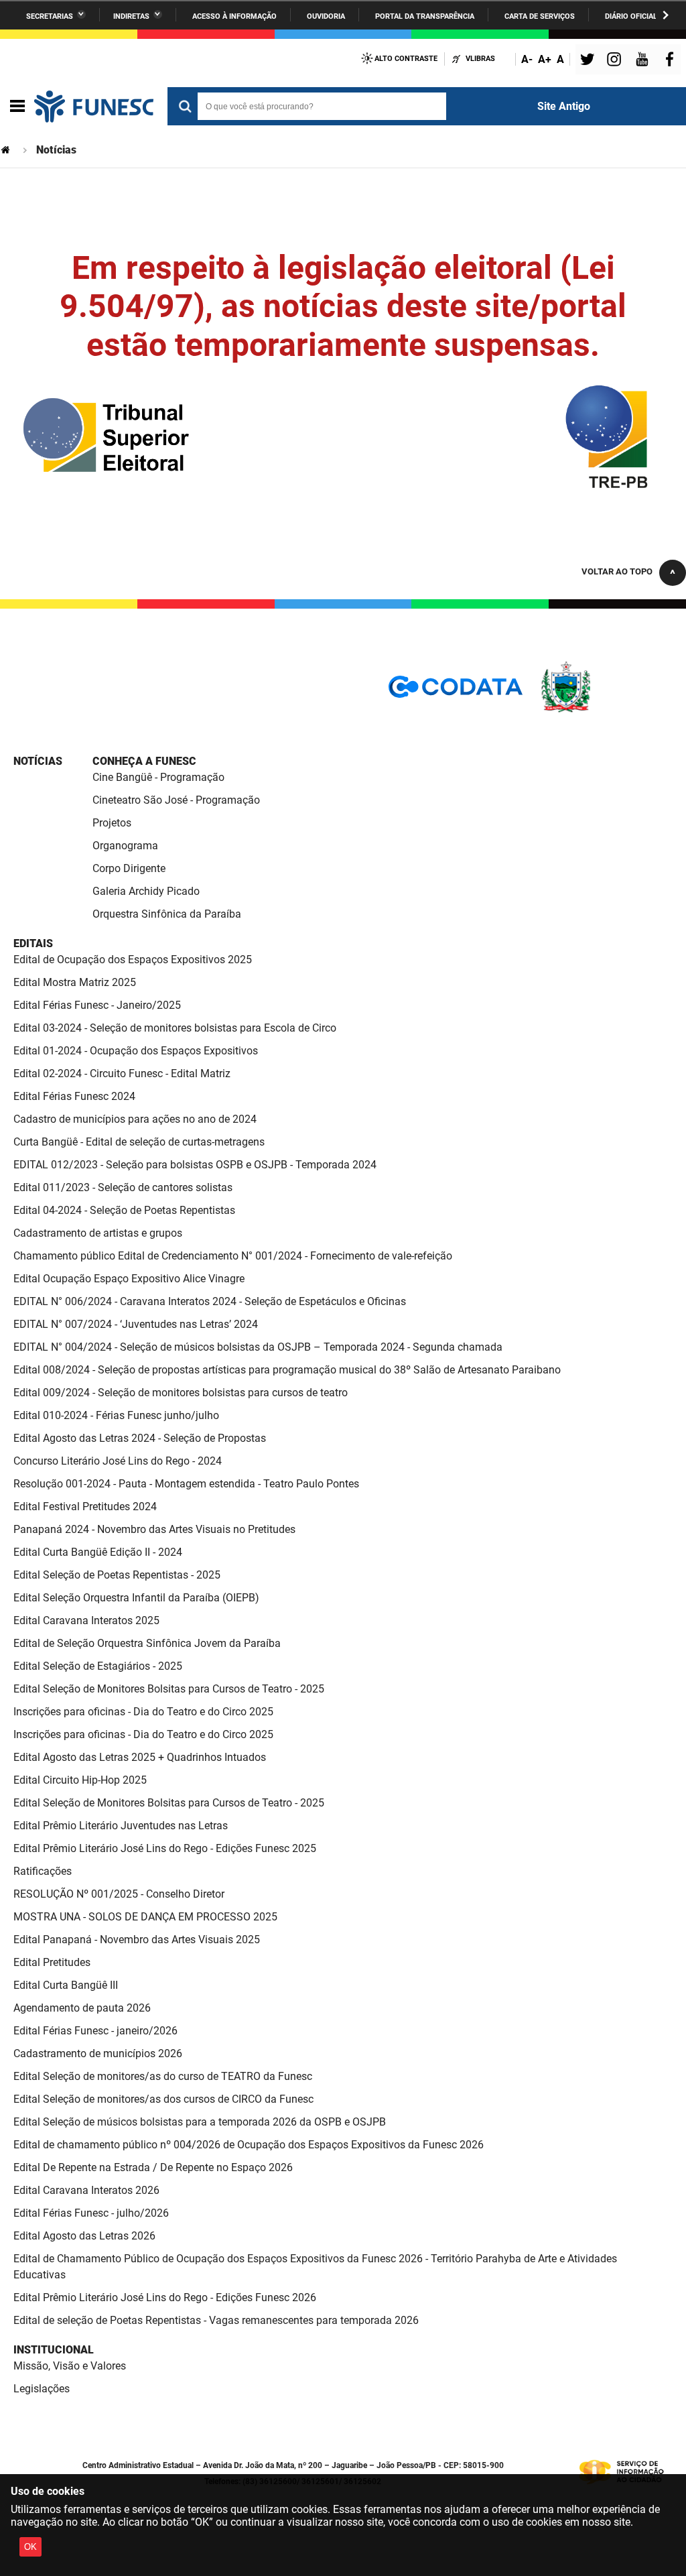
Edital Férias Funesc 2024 (74, 1096)
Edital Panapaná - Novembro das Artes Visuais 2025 (137, 1940)
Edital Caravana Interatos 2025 (86, 1620)
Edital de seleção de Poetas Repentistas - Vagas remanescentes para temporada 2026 (216, 2320)
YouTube (643, 61)
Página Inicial (7, 150)
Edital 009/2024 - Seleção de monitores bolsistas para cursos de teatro (181, 1393)
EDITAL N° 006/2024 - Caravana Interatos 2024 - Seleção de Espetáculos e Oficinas (210, 1301)
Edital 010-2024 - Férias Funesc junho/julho (116, 1415)
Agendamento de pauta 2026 (82, 2008)
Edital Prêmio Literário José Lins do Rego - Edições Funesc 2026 (165, 2297)
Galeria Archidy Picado (146, 891)
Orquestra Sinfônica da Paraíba (167, 914)
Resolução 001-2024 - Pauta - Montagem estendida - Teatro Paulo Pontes (186, 1484)
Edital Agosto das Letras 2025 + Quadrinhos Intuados (140, 1757)
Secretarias (50, 16)
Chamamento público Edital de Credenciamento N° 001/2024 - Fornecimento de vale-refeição (233, 1256)
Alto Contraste (406, 59)
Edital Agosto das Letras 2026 (84, 2236)
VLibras (480, 59)
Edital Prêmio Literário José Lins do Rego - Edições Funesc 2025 (165, 1848)
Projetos (112, 823)
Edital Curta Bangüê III (66, 1985)
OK (30, 2547)
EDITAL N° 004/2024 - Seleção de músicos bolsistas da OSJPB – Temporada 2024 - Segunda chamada (258, 1347)
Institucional (54, 2350)
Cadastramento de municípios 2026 (98, 2053)
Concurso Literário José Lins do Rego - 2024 (118, 1461)
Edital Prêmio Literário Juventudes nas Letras (121, 1826)
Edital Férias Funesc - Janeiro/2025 (97, 1005)
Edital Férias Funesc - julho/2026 (91, 2213)
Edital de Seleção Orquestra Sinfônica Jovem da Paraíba (147, 1643)
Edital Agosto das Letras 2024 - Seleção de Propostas (140, 1438)
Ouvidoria (326, 16)
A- (527, 59)
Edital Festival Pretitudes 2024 (85, 1507)
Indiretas (131, 16)
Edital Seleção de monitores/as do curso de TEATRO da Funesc (163, 2076)
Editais (33, 943)
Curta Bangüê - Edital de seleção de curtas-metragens (139, 1142)
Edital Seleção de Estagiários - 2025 (98, 1666)
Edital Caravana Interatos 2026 (86, 2190)
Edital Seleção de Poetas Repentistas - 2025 (117, 1575)
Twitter (590, 61)
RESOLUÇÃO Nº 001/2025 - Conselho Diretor (119, 1894)
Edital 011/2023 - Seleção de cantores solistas (123, 1187)
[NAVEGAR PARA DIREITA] (666, 15)
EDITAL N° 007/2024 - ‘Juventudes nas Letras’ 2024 (136, 1324)
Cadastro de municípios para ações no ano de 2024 (135, 1119)
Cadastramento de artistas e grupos (98, 1233)
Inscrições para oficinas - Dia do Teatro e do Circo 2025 (143, 1712)
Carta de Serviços (540, 16)
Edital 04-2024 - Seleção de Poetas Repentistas (124, 1210)
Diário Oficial (631, 16)
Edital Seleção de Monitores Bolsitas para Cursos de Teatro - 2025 (169, 1689)
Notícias (38, 761)
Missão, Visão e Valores (70, 2366)
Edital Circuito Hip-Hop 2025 (80, 1780)
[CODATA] (456, 691)
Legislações (42, 2389)
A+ (545, 59)
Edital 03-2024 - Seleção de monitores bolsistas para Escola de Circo (175, 1028)
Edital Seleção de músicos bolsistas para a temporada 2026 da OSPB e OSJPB (200, 2122)
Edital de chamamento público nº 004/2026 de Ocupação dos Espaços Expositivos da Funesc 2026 (249, 2145)
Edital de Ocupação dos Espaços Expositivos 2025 (133, 960)
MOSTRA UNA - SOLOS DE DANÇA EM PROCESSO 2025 (145, 1917)
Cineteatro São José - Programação (176, 800)
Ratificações (43, 1871)
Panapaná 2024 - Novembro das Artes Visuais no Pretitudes (154, 1529)
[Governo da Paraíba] (606, 710)
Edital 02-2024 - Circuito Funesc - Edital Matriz (122, 1074)
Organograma (125, 846)
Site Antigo (564, 106)
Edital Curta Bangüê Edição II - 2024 (98, 1552)
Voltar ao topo (617, 571)
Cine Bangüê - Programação (158, 777)
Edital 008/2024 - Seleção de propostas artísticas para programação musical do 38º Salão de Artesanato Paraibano (287, 1370)
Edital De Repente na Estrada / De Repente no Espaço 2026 (153, 2167)
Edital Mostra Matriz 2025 (75, 982)
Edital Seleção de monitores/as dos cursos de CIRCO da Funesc (163, 2099)
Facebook (673, 61)
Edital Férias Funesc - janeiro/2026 (95, 2031)
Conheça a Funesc (144, 761)
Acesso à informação (234, 16)
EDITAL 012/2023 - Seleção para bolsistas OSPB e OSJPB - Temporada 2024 (195, 1165)
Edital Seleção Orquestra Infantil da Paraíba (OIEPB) (136, 1598)
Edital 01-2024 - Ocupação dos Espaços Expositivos (136, 1051)
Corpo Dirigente (129, 868)
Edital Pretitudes (52, 1962)
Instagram (616, 61)
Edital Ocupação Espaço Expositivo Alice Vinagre (129, 1279)
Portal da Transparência (425, 16)
